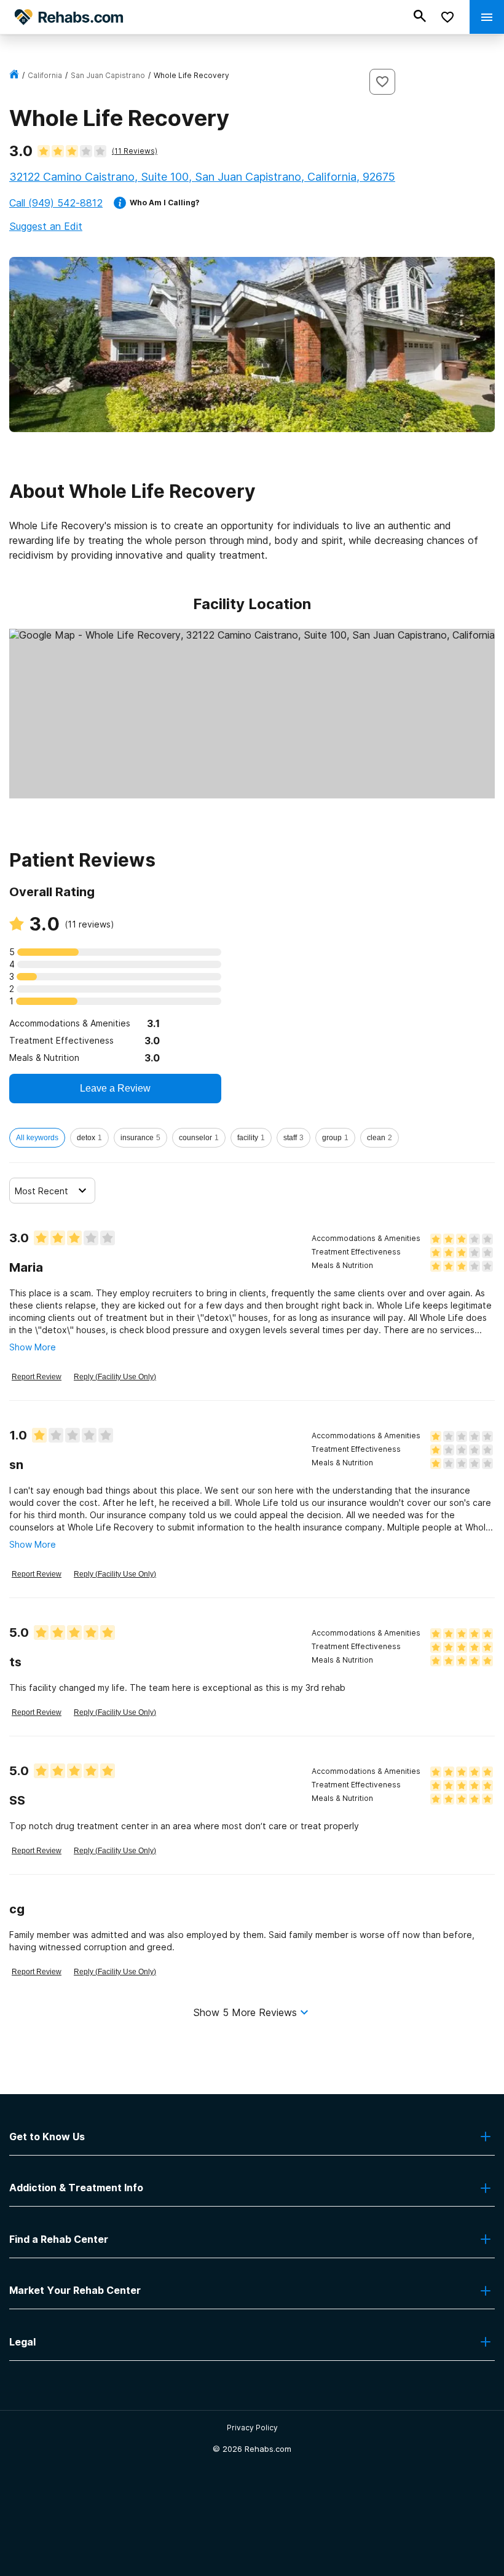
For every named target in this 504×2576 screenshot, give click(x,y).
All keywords (37, 1138)
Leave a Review (115, 1088)
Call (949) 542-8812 (56, 203)
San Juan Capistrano (108, 75)
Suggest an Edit (46, 226)
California (45, 75)
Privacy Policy (252, 2428)
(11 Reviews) (135, 151)
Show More (33, 1347)
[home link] (14, 75)
